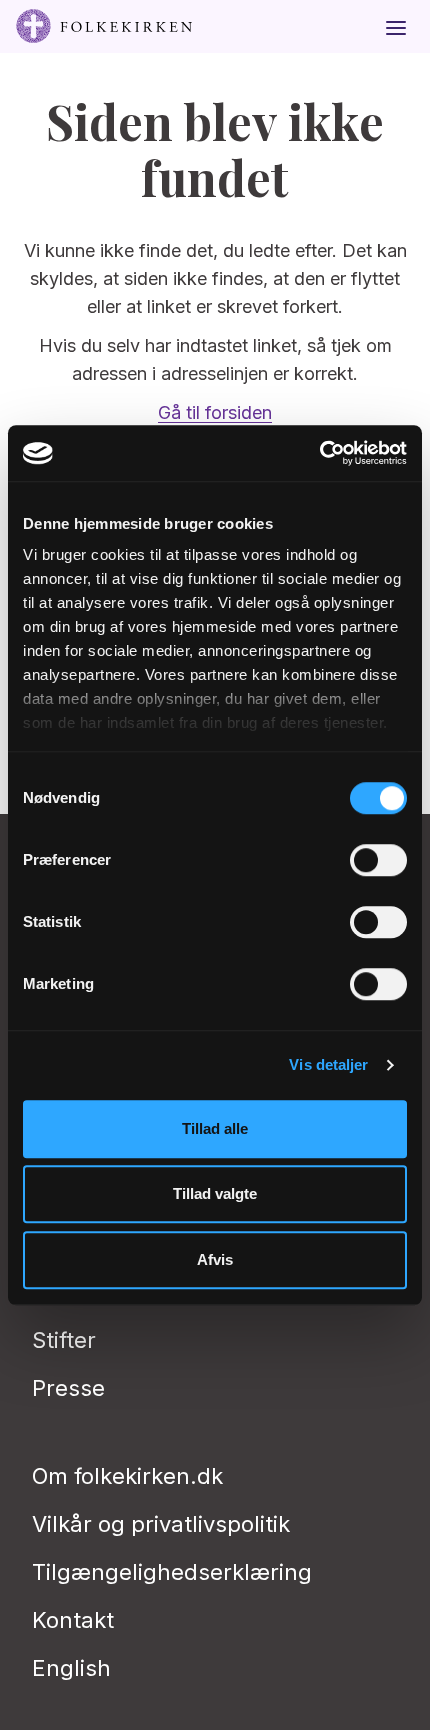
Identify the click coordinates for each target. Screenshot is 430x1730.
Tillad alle (215, 1128)
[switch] (378, 860)
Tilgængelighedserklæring (172, 1572)
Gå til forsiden (215, 412)
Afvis (215, 1259)
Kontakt (73, 1620)
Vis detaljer (328, 1064)
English (71, 1668)
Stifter (64, 1340)
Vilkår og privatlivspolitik (161, 1524)
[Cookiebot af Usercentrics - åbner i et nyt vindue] (319, 453)
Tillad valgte (215, 1193)
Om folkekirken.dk (127, 1476)
